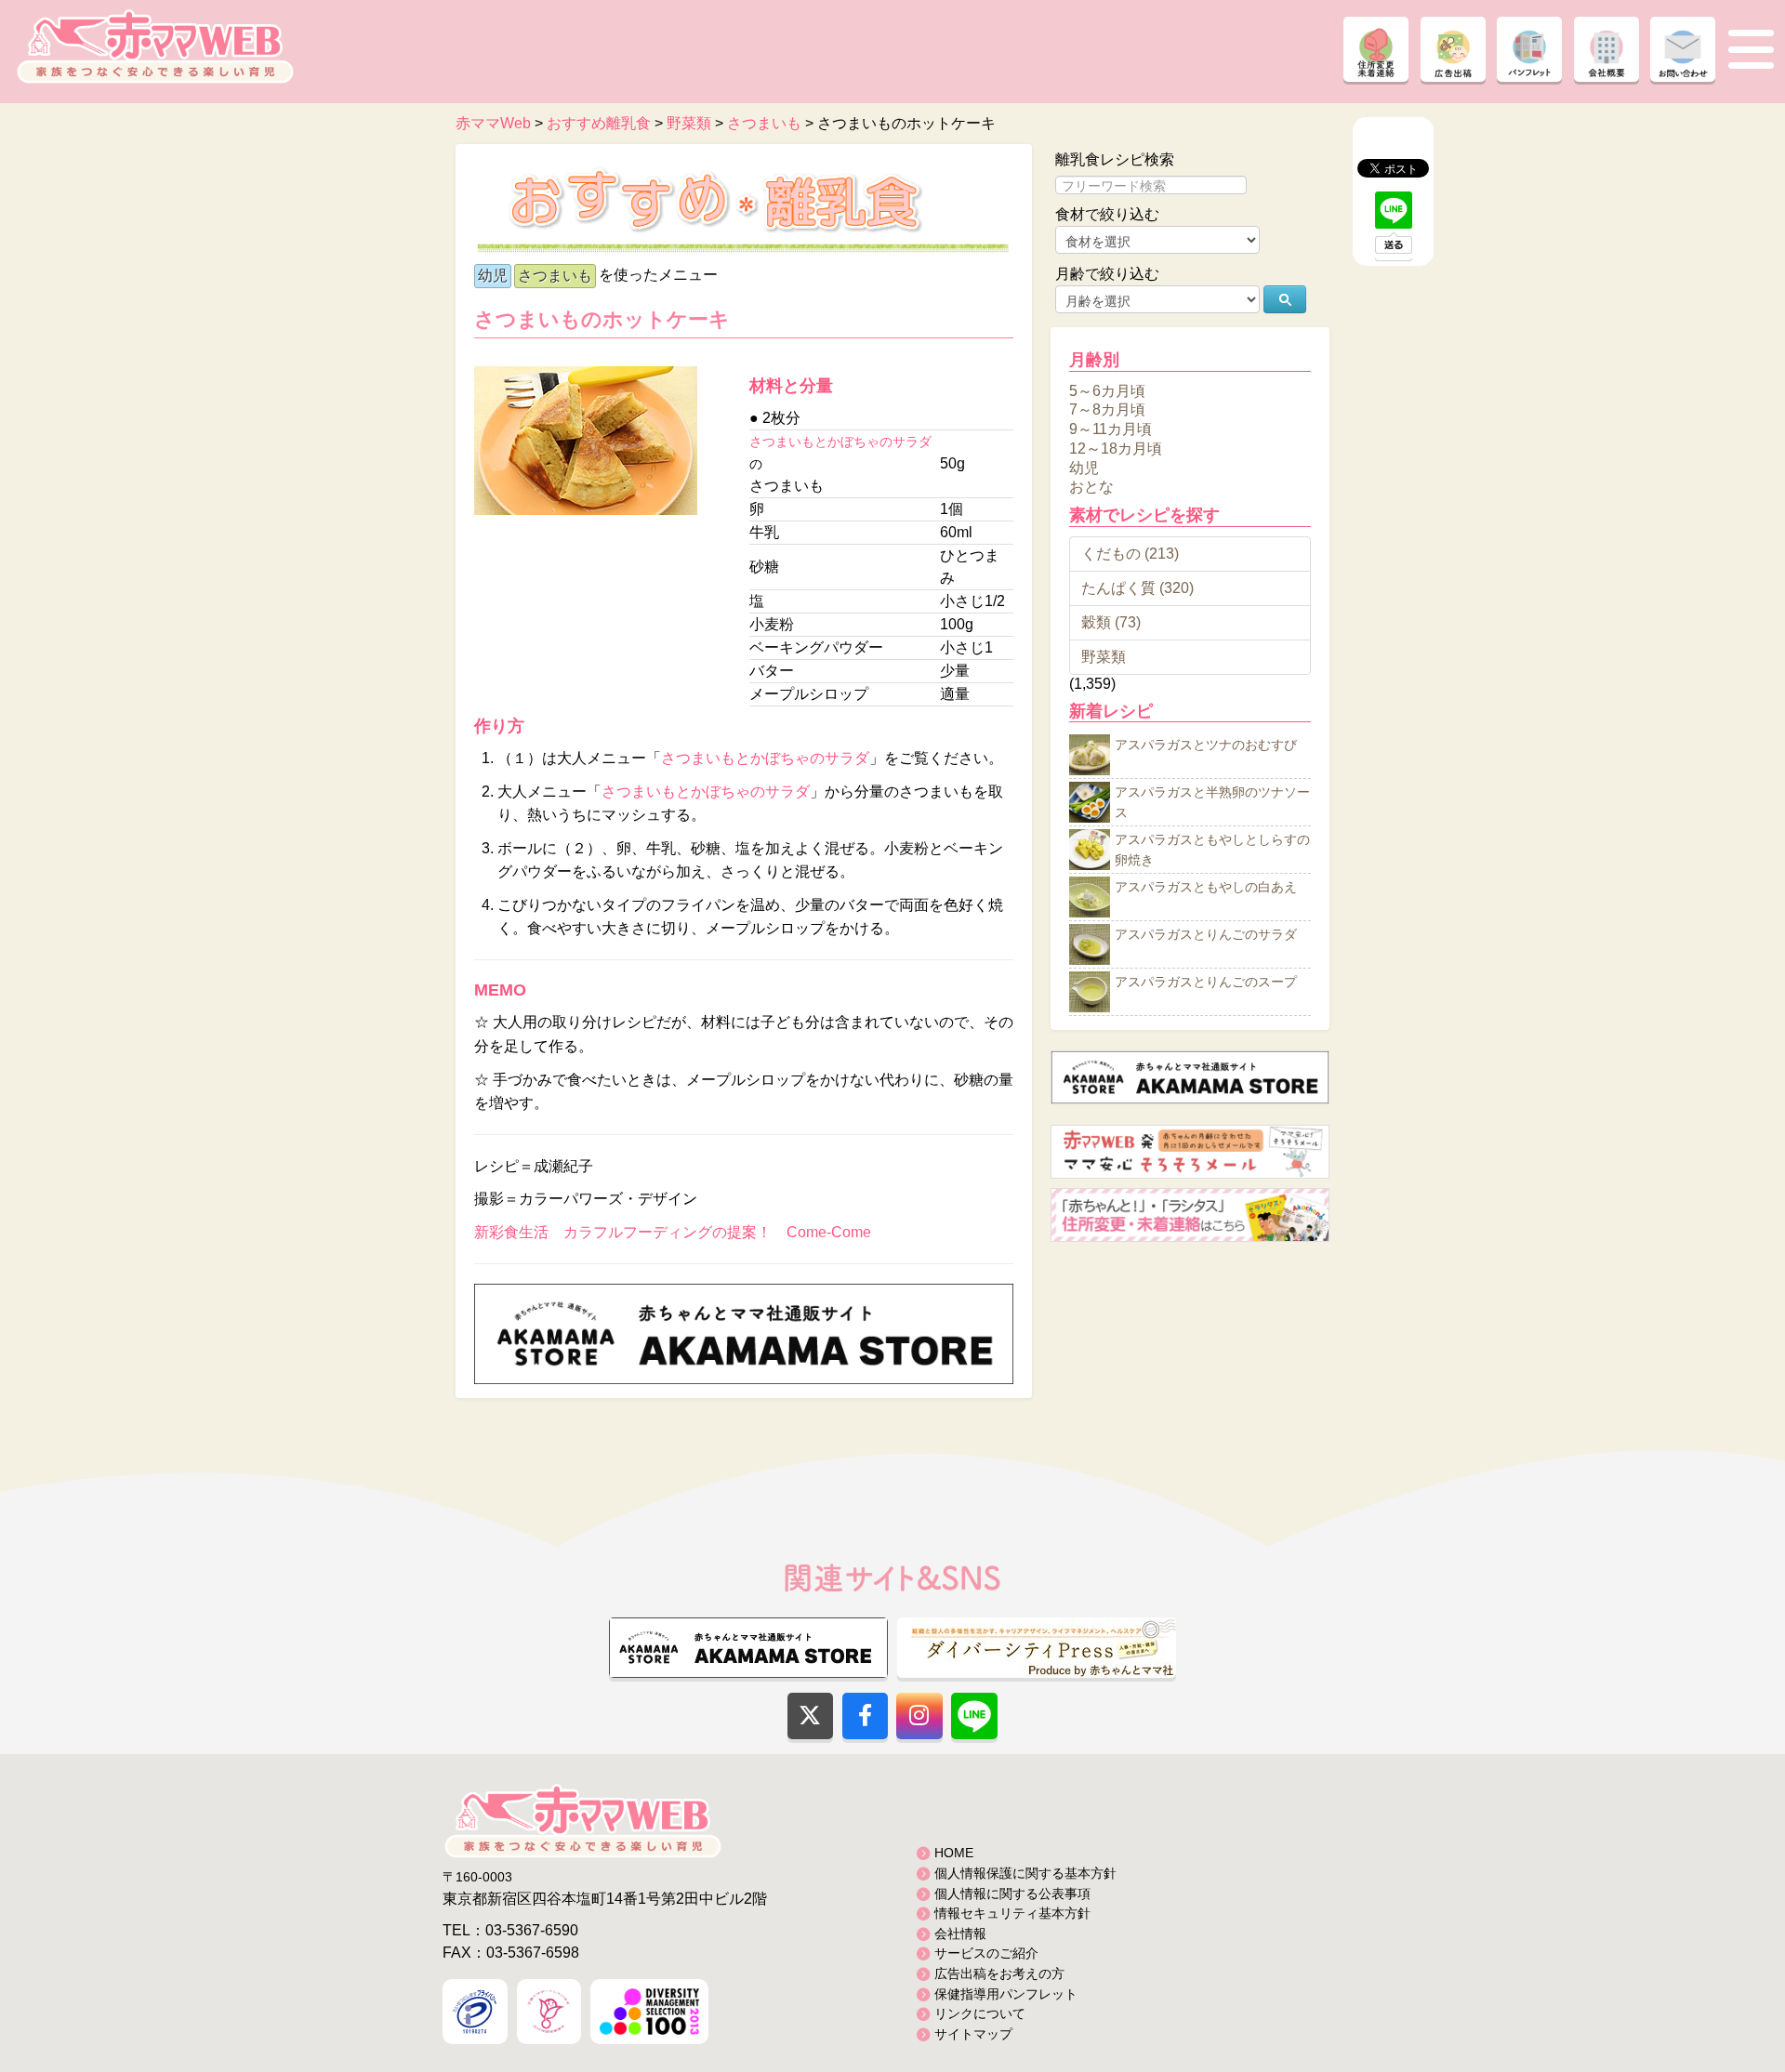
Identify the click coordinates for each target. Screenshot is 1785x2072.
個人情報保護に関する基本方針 (1025, 1873)
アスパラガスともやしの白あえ (1206, 888)
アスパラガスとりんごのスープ (1206, 983)
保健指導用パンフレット (1006, 1994)
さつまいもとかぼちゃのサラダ (840, 442)
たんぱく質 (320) (1137, 588)
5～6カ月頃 (1107, 390)
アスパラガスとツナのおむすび (1206, 746)
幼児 (493, 276)
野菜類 (1104, 657)
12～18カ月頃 (1116, 449)
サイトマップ (973, 2034)
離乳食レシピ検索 (1115, 159)
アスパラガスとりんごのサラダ (1206, 935)
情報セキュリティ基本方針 (1012, 1913)
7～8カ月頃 (1107, 409)
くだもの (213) (1130, 554)
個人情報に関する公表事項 (1012, 1894)
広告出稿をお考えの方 (999, 1973)
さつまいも (555, 276)
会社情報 (960, 1933)
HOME (954, 1853)
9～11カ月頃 (1111, 429)
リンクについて (980, 2013)
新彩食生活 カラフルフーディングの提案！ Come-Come (673, 1232)
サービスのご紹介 (986, 1953)
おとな (1091, 487)
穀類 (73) (1111, 622)
